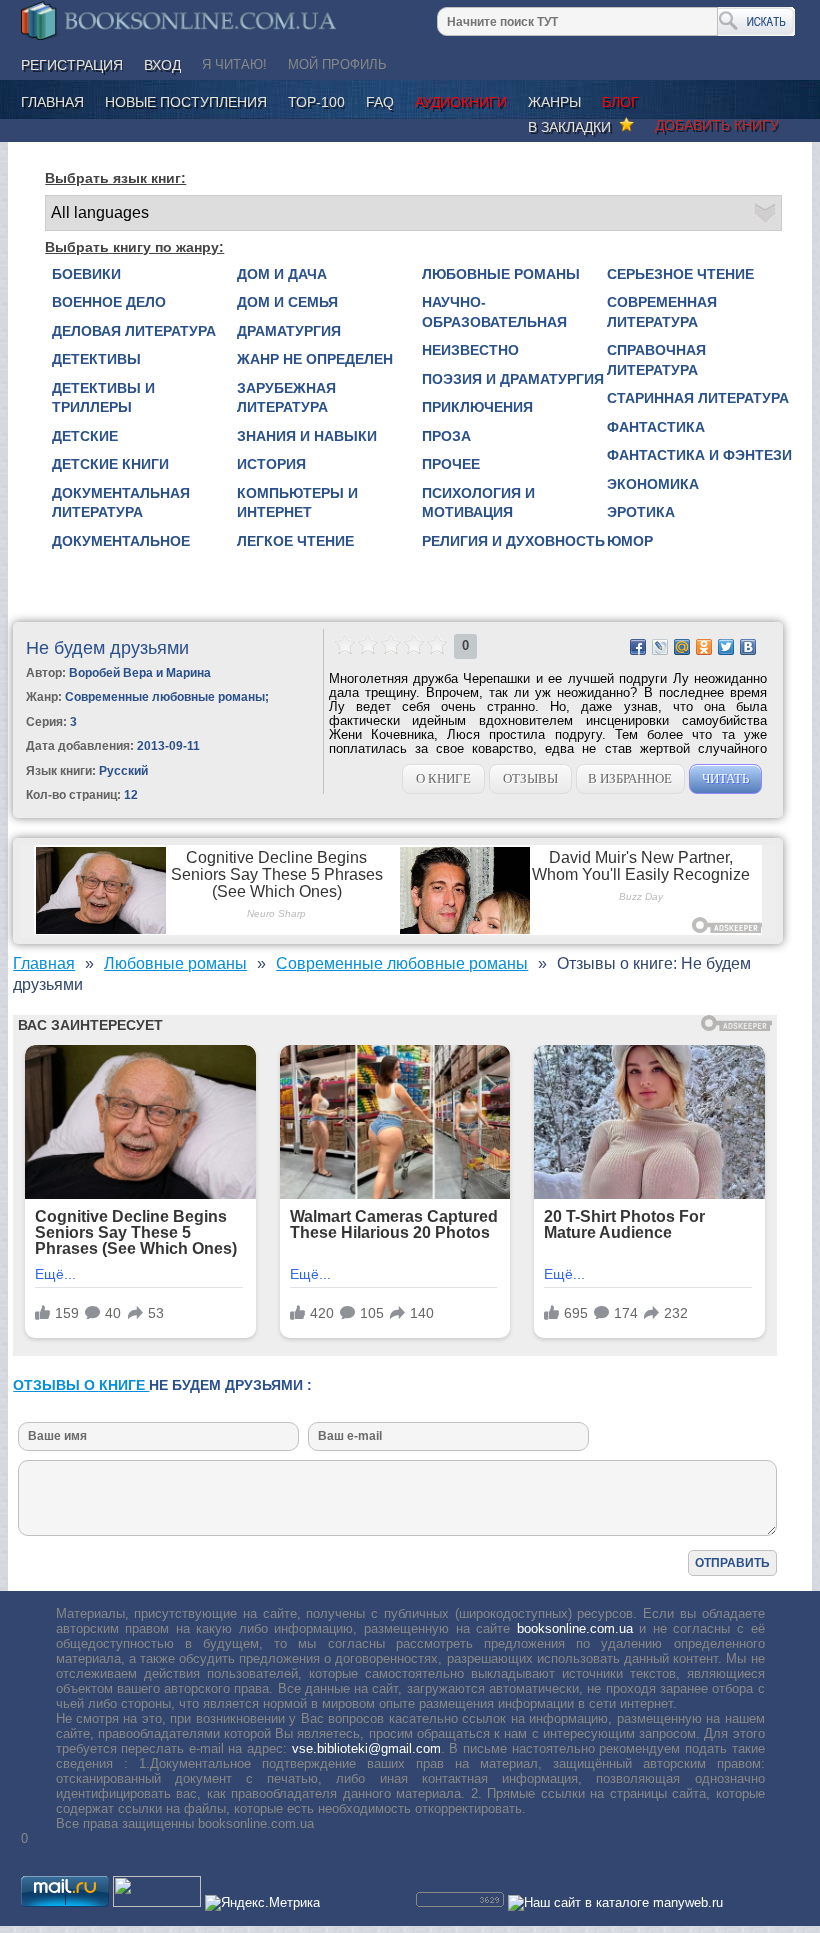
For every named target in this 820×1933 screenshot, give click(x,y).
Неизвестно (470, 350)
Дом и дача (282, 274)
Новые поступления (186, 102)
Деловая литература (134, 331)
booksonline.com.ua (575, 1628)
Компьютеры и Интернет (297, 503)
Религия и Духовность (513, 541)
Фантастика (656, 427)
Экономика (653, 484)
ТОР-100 (316, 102)
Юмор (630, 541)
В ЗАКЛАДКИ (573, 127)
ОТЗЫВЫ (530, 778)
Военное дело (109, 302)
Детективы (96, 359)
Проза (446, 436)
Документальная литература (121, 503)
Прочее (451, 464)
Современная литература (662, 312)
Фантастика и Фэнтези (699, 455)
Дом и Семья (287, 302)
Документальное (121, 541)
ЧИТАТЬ (725, 778)
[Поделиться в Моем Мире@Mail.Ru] (682, 647)
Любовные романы (501, 274)
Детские (85, 436)
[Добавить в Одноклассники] (704, 647)
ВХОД (162, 65)
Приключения (477, 407)
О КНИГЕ (443, 778)
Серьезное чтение (680, 274)
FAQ (380, 102)
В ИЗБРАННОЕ (630, 778)
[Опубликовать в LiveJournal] (660, 647)
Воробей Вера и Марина (140, 673)
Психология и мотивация (478, 503)
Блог (620, 102)
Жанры (554, 102)
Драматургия (289, 331)
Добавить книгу (717, 125)
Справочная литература (656, 360)
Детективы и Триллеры (103, 398)
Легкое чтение (295, 541)
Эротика (641, 512)
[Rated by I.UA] (157, 1902)
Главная (52, 102)
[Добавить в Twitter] (726, 647)
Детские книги (110, 464)
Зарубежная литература (286, 398)
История (271, 464)
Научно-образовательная (494, 312)
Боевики (86, 274)
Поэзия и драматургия (513, 379)
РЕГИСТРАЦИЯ (72, 65)
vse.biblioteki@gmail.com (366, 1748)
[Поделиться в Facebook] (638, 647)
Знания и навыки (307, 436)
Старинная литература (698, 398)
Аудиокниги (461, 102)
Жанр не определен (315, 359)
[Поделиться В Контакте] (748, 647)
